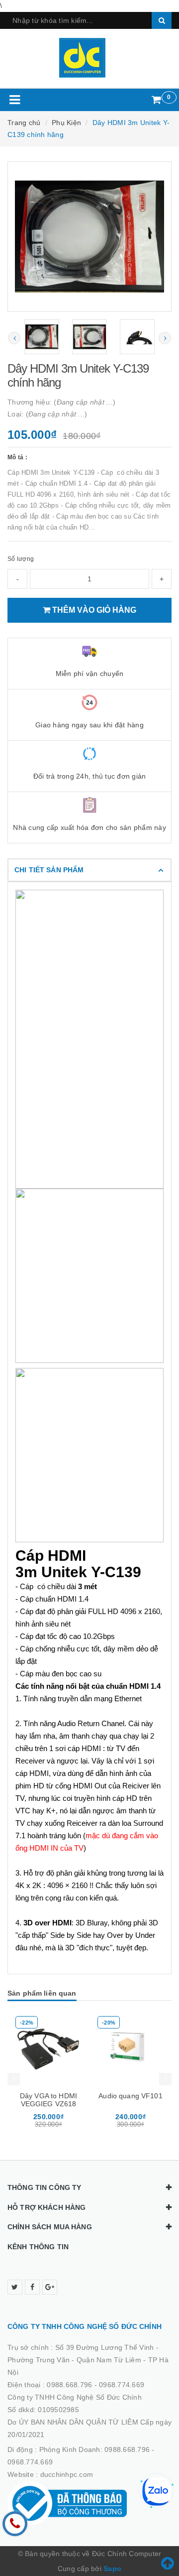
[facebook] (32, 2287)
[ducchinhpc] (90, 58)
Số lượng (21, 559)
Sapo (112, 2569)
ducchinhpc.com (67, 2474)
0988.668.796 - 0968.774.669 (95, 2385)
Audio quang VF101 (130, 2096)
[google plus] (50, 2287)
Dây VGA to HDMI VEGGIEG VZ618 (48, 2100)
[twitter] (15, 2287)
